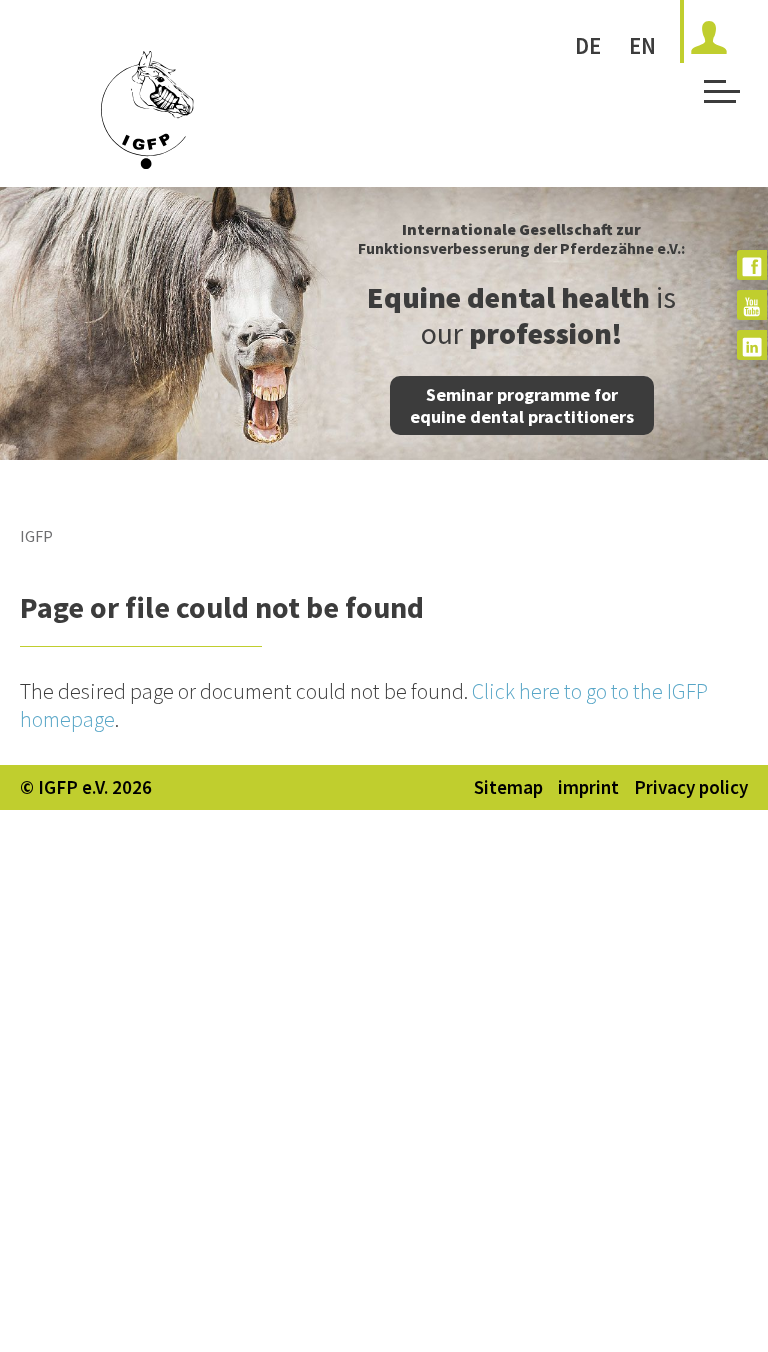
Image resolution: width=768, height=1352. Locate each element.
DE (588, 45)
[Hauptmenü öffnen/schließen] (718, 97)
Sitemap (508, 787)
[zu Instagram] (752, 345)
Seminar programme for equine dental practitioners (522, 405)
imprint (588, 787)
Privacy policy (691, 787)
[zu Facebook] (752, 265)
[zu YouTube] (752, 305)
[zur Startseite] (147, 162)
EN (642, 45)
